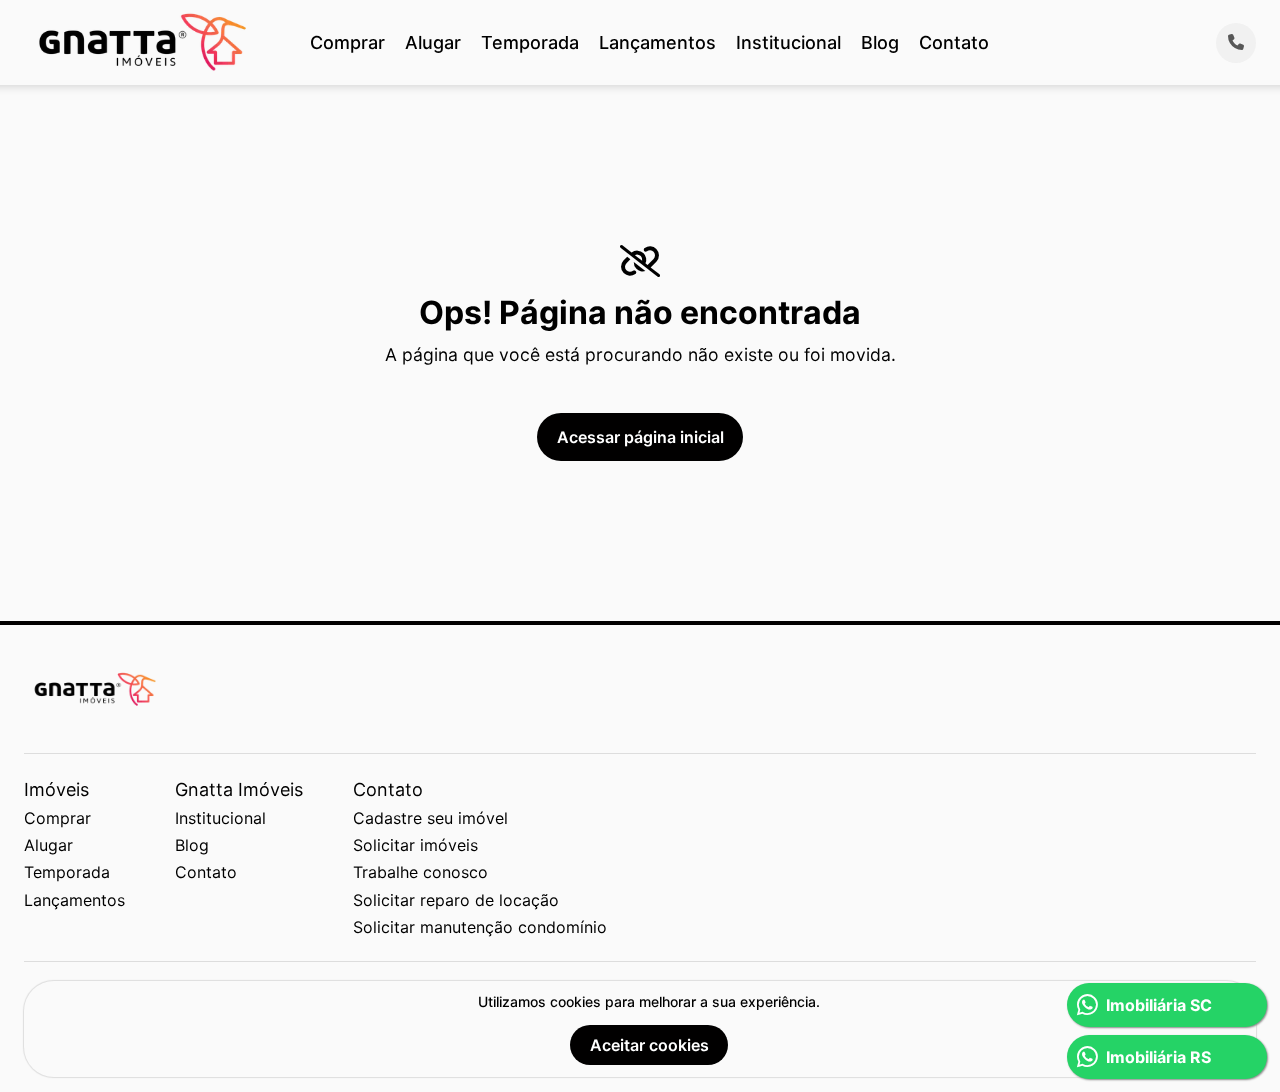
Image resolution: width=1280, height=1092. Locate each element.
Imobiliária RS (1158, 1057)
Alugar (433, 42)
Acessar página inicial (640, 437)
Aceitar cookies (649, 1045)
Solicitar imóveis (415, 845)
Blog (880, 42)
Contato (954, 42)
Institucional (788, 42)
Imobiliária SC (1159, 1005)
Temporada (530, 42)
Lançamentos (657, 42)
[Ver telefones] (1236, 43)
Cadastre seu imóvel (430, 818)
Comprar (347, 42)
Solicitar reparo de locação (456, 900)
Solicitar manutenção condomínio (480, 927)
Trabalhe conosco (420, 872)
